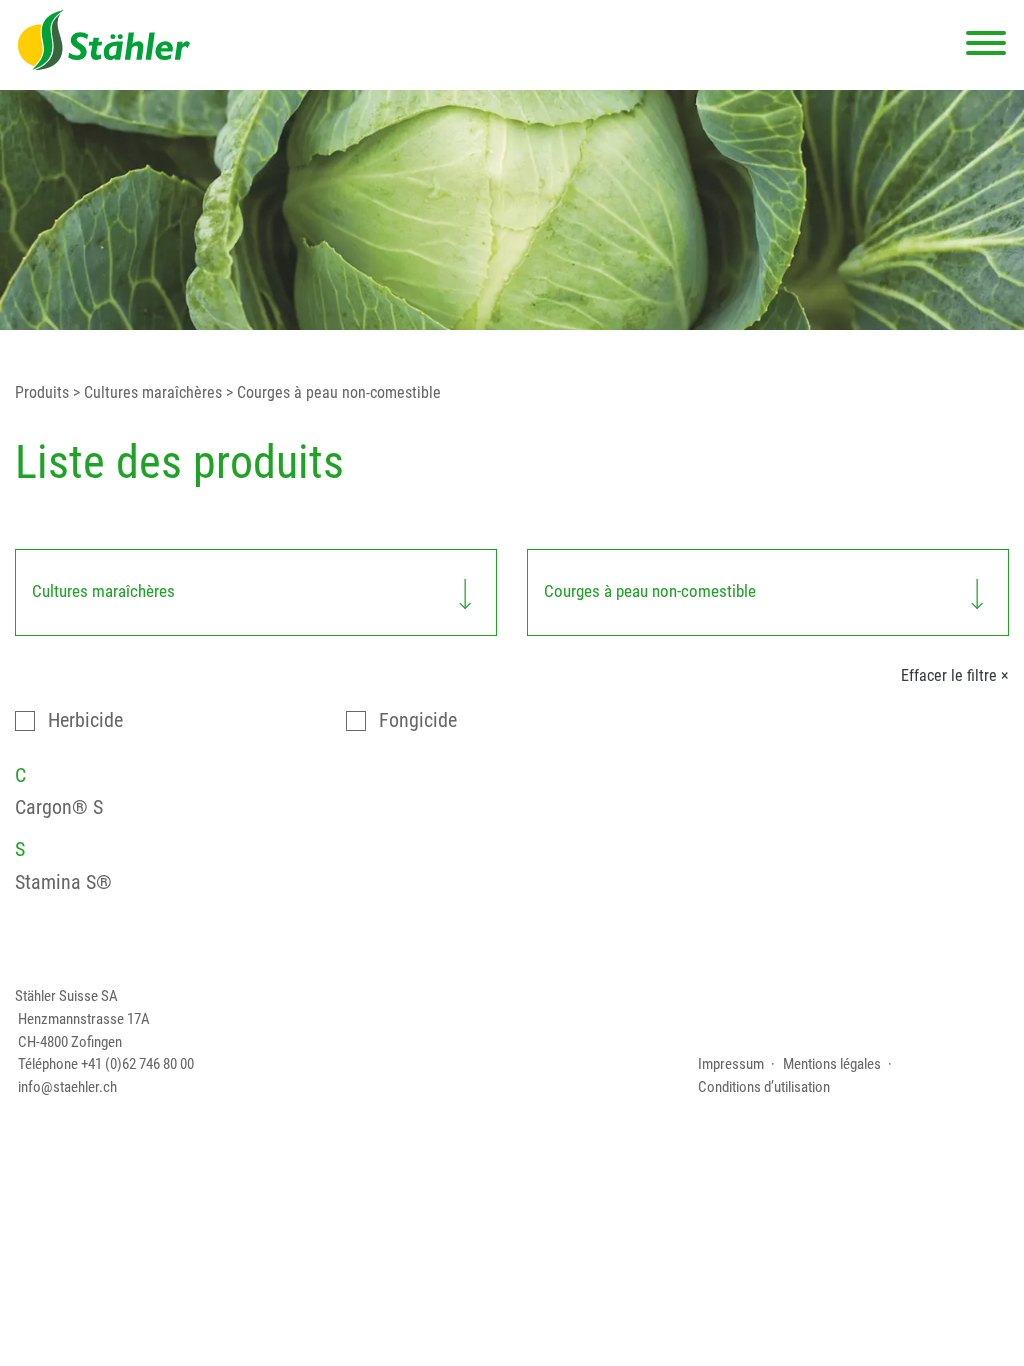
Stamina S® (63, 882)
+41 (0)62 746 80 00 (137, 1064)
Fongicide (418, 720)
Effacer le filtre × (955, 676)
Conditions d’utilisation (764, 1087)
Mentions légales (832, 1064)
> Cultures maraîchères (145, 393)
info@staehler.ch (67, 1087)
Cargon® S (59, 807)
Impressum (731, 1064)
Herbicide (85, 720)
